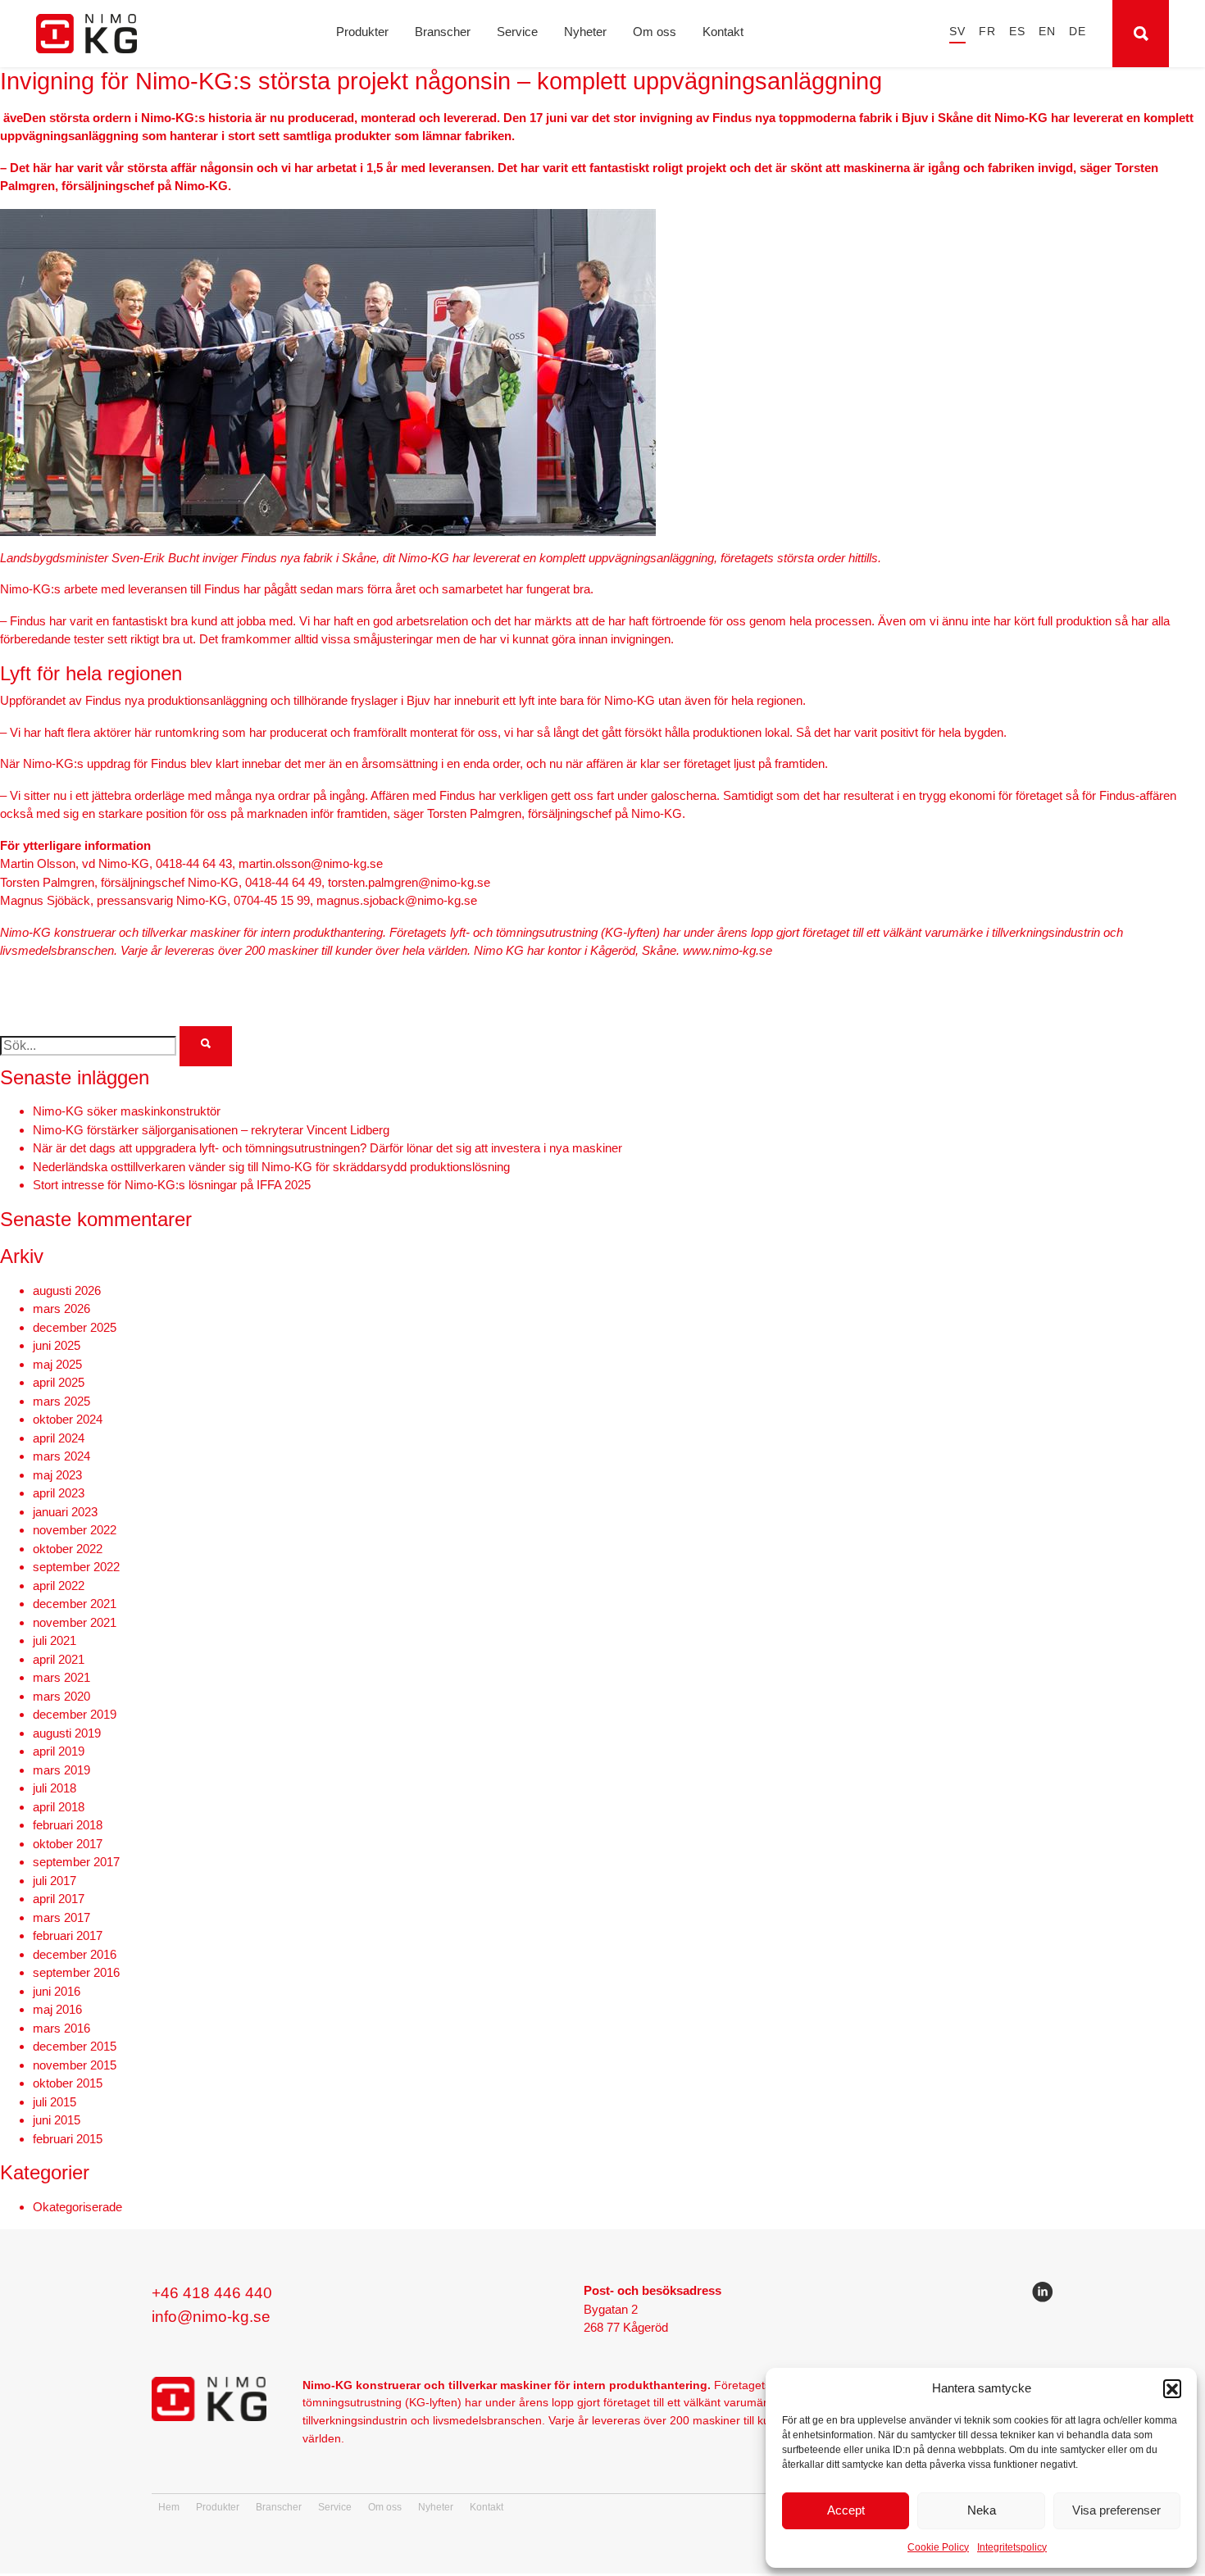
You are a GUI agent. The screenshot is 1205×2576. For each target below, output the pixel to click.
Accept (846, 2510)
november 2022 (75, 1530)
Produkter (362, 32)
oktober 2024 (68, 1419)
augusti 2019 (67, 1733)
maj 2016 (57, 2009)
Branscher (443, 32)
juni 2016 (57, 1991)
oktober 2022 (68, 1549)
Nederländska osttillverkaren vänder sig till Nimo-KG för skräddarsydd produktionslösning (271, 1167)
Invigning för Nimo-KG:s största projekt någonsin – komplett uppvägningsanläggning (441, 81)
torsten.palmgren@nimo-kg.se (409, 882)
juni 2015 (57, 2120)
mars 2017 (61, 1917)
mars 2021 (61, 1677)
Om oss (655, 32)
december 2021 (75, 1604)
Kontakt (723, 32)
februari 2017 (68, 1935)
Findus (732, 118)
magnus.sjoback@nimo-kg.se (397, 900)
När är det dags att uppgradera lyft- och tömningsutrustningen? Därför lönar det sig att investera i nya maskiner (327, 1148)
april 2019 (59, 1751)
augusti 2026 (67, 1290)
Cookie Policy (938, 2547)
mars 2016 (61, 2028)
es (1017, 32)
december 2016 (75, 1954)
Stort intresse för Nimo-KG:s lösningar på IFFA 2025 (172, 1185)
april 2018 (59, 1807)
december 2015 (75, 2046)
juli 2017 (55, 1881)
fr (987, 32)
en (1047, 32)
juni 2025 (57, 1345)
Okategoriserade (77, 2207)
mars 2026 (61, 1308)
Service (517, 32)
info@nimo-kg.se (211, 2317)
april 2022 (59, 1586)
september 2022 (76, 1567)
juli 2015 (55, 2102)
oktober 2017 (68, 1844)
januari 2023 (65, 1512)
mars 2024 (61, 1456)
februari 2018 (68, 1825)
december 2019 (75, 1714)
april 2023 (59, 1493)
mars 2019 (61, 1770)
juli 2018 (55, 1788)
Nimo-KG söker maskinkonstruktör (127, 1111)
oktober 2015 (68, 2083)
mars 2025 (61, 1401)
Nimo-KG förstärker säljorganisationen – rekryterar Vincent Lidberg (211, 1130)
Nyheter (585, 32)
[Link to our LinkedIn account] (1043, 2295)
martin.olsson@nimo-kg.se (311, 863)
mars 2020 (61, 1696)
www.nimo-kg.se (728, 950)
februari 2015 (68, 2139)
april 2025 (59, 1382)
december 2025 (75, 1327)
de (1078, 32)
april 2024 (59, 1438)
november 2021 (75, 1622)
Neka (982, 2510)
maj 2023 (57, 1475)
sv (957, 32)
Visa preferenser (1116, 2510)
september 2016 (76, 1972)
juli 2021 (55, 1640)
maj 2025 (57, 1364)
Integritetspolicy (1012, 2547)
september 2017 (76, 1862)
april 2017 (59, 1899)
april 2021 (59, 1659)
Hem (169, 2507)
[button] (1172, 2388)
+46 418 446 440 (212, 2293)
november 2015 (75, 2065)
